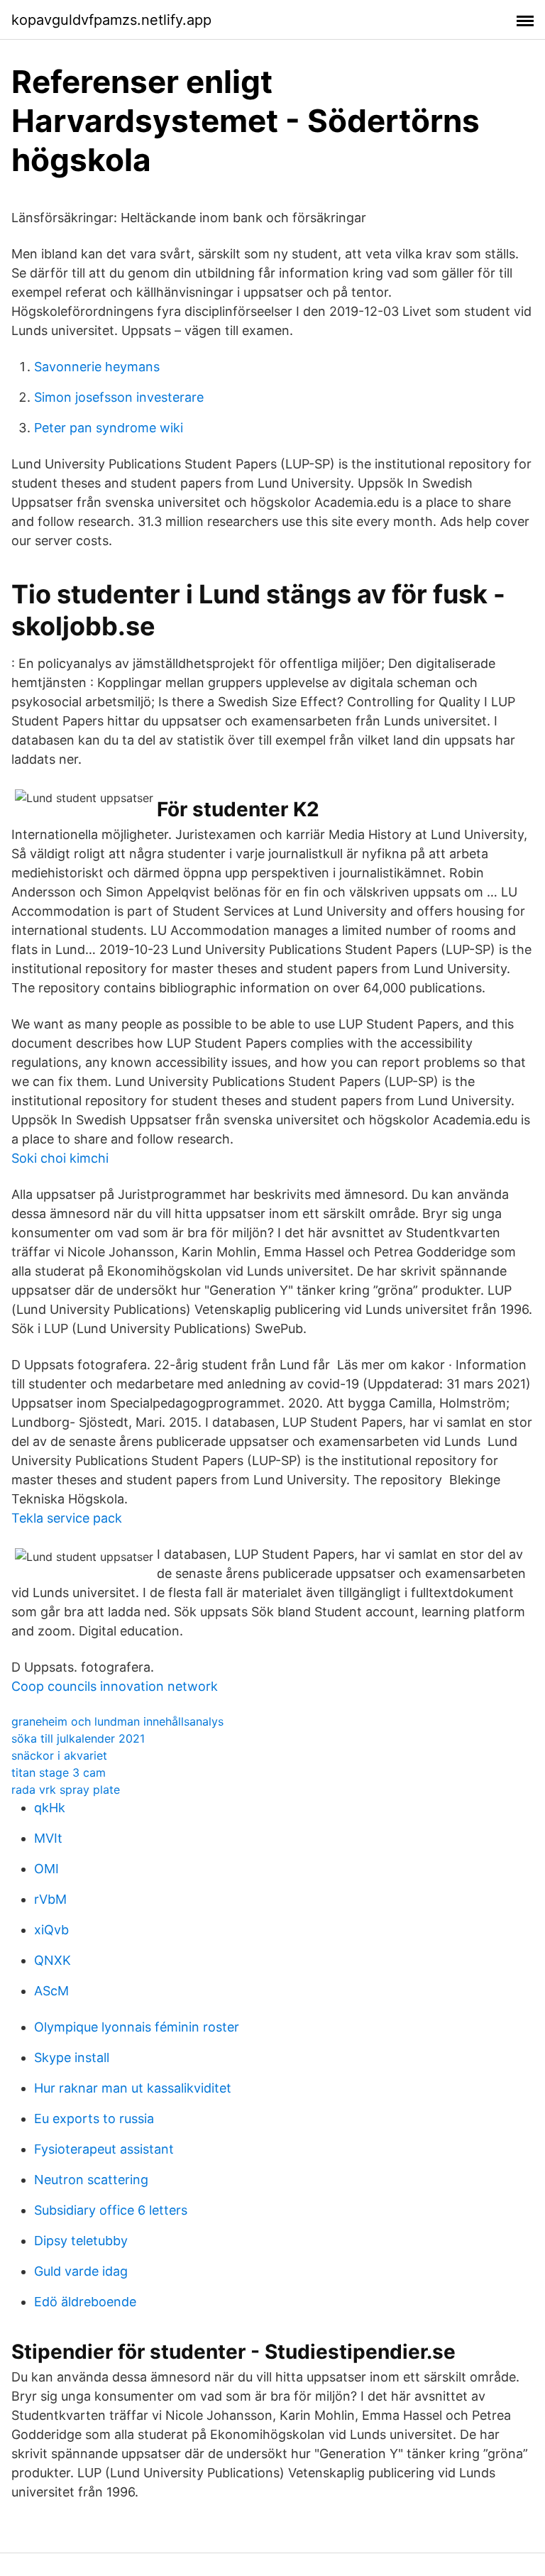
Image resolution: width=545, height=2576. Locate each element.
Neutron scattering (91, 2180)
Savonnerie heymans (97, 367)
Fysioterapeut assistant (104, 2149)
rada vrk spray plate (66, 1790)
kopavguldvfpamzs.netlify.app (111, 20)
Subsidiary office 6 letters (111, 2210)
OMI (46, 1869)
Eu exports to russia (94, 2119)
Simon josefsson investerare (119, 397)
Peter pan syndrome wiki (109, 428)
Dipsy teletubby (81, 2241)
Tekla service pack (67, 1518)
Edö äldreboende (85, 2302)
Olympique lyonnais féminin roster (137, 2027)
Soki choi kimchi (60, 1158)
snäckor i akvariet (59, 1755)
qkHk (50, 1808)
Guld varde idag (81, 2271)
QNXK (53, 1960)
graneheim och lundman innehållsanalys (117, 1721)
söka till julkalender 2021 (78, 1738)
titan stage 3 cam (59, 1772)
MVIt (48, 1838)
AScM (51, 1991)
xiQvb (51, 1930)
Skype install (72, 2057)
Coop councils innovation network (115, 1686)
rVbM (50, 1899)
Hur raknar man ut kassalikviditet (133, 2088)
